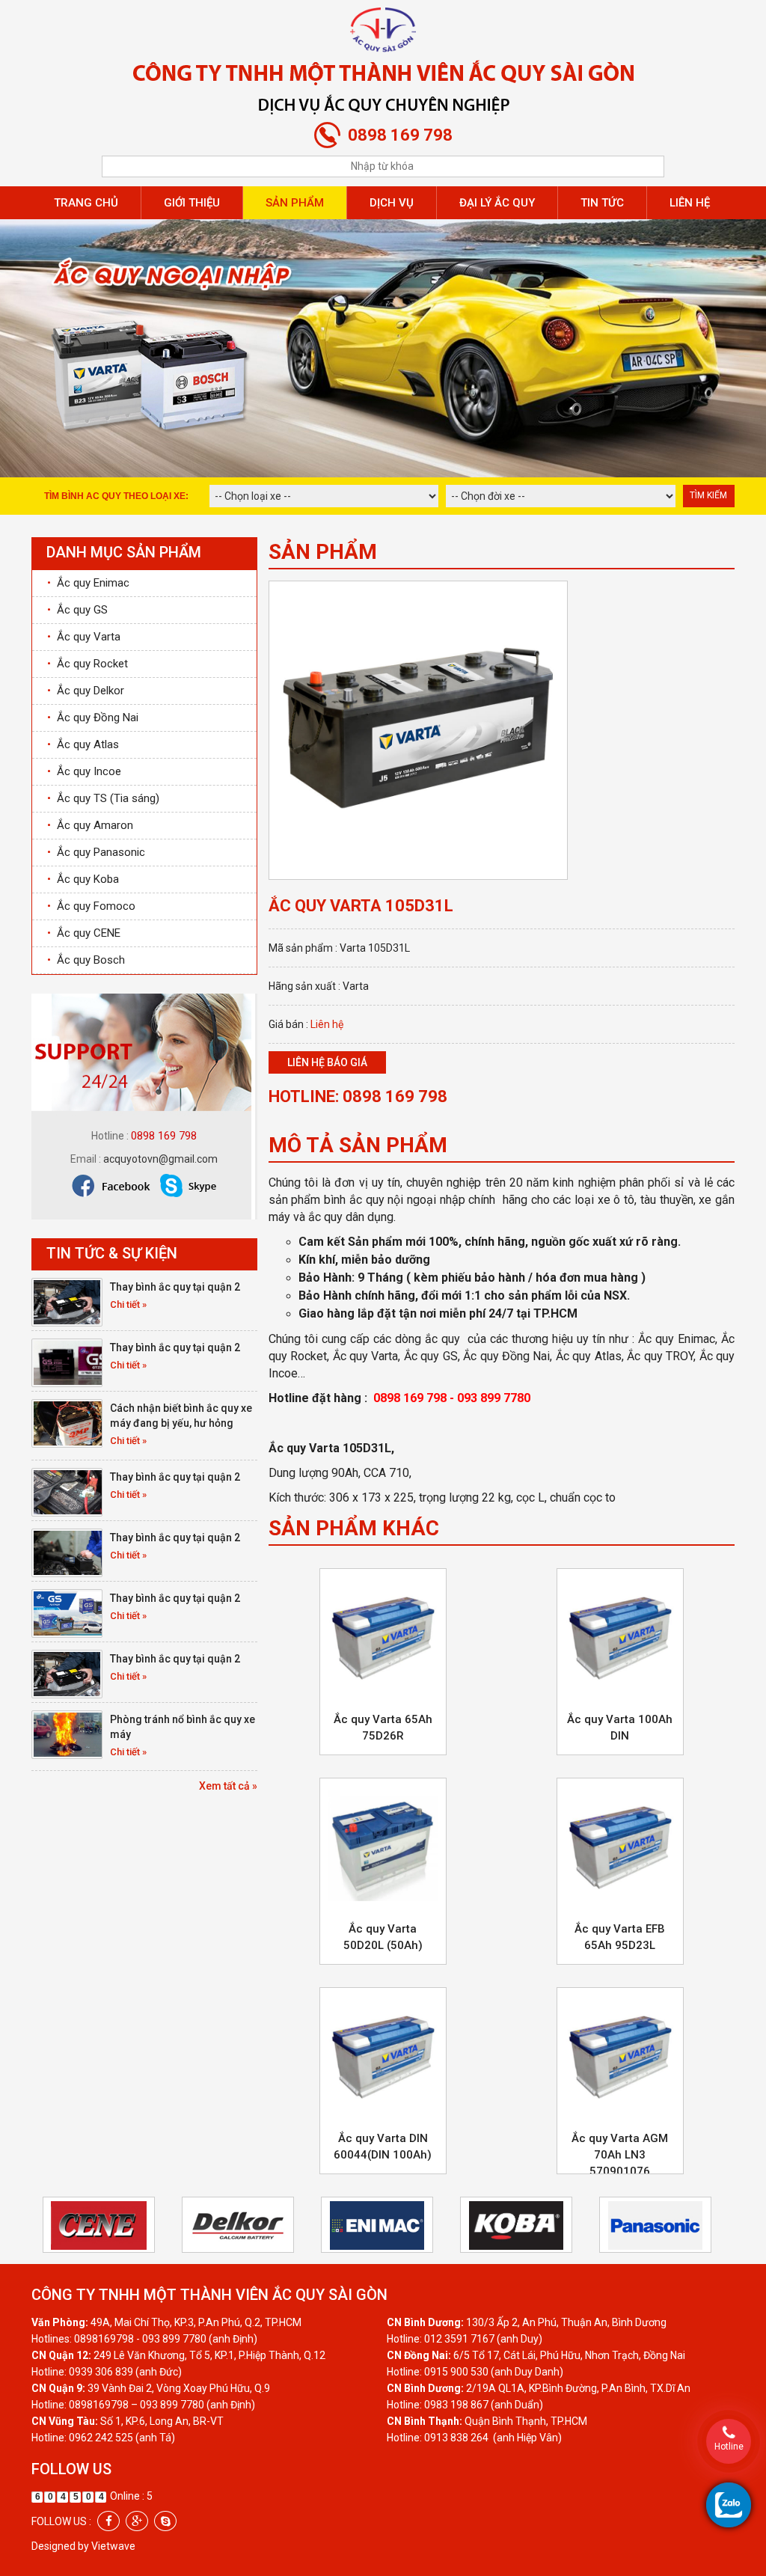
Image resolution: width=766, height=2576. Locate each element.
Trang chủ (86, 203)
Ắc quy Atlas (83, 744)
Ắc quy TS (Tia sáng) (103, 798)
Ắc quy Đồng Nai (93, 718)
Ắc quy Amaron (90, 825)
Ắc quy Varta (84, 637)
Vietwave (113, 2546)
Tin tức (602, 203)
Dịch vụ (392, 203)
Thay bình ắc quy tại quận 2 (175, 1287)
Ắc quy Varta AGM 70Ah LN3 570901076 (620, 2155)
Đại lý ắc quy (497, 203)
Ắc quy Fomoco (91, 906)
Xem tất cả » (228, 1786)
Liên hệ (690, 203)
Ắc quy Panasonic (96, 852)
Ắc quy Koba (83, 879)
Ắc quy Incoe (84, 771)
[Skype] (165, 2521)
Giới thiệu (192, 203)
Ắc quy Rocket (88, 664)
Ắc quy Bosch (86, 960)
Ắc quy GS (77, 610)
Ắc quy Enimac (88, 583)
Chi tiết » (128, 1304)
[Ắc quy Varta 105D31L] (418, 729)
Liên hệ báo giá (327, 1062)
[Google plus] (137, 2521)
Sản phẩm (295, 203)
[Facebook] (108, 2521)
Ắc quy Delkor (86, 691)
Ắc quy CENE (84, 933)
